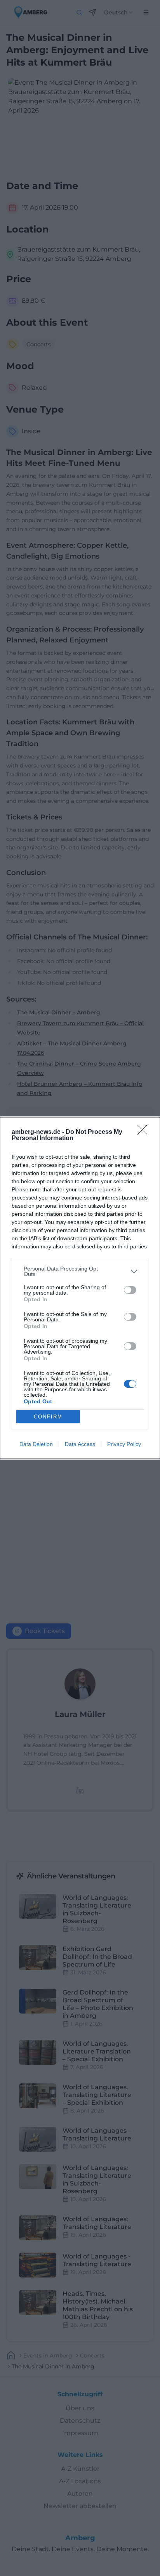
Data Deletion (36, 1444)
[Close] (145, 1132)
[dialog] (80, 1288)
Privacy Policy (124, 1444)
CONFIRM (48, 1417)
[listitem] (80, 1271)
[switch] (130, 1290)
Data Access (80, 1444)
